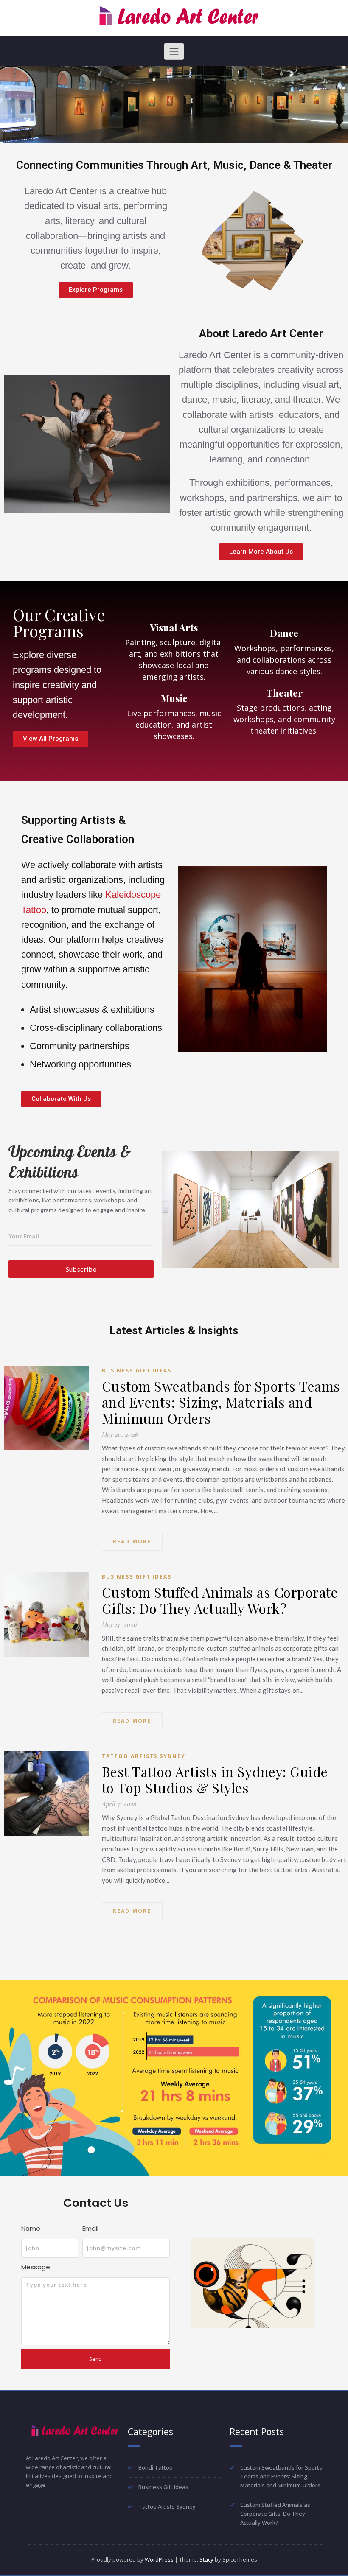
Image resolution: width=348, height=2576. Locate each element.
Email (90, 2228)
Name (31, 2228)
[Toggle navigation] (174, 51)
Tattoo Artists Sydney (144, 1756)
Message (36, 2267)
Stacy (206, 2559)
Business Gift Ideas (137, 1371)
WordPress (159, 2559)
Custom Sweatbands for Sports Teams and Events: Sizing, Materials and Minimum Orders (221, 1402)
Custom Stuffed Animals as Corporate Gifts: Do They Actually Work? (220, 1600)
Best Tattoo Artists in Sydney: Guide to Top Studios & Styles (215, 1780)
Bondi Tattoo (156, 2467)
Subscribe (81, 1269)
